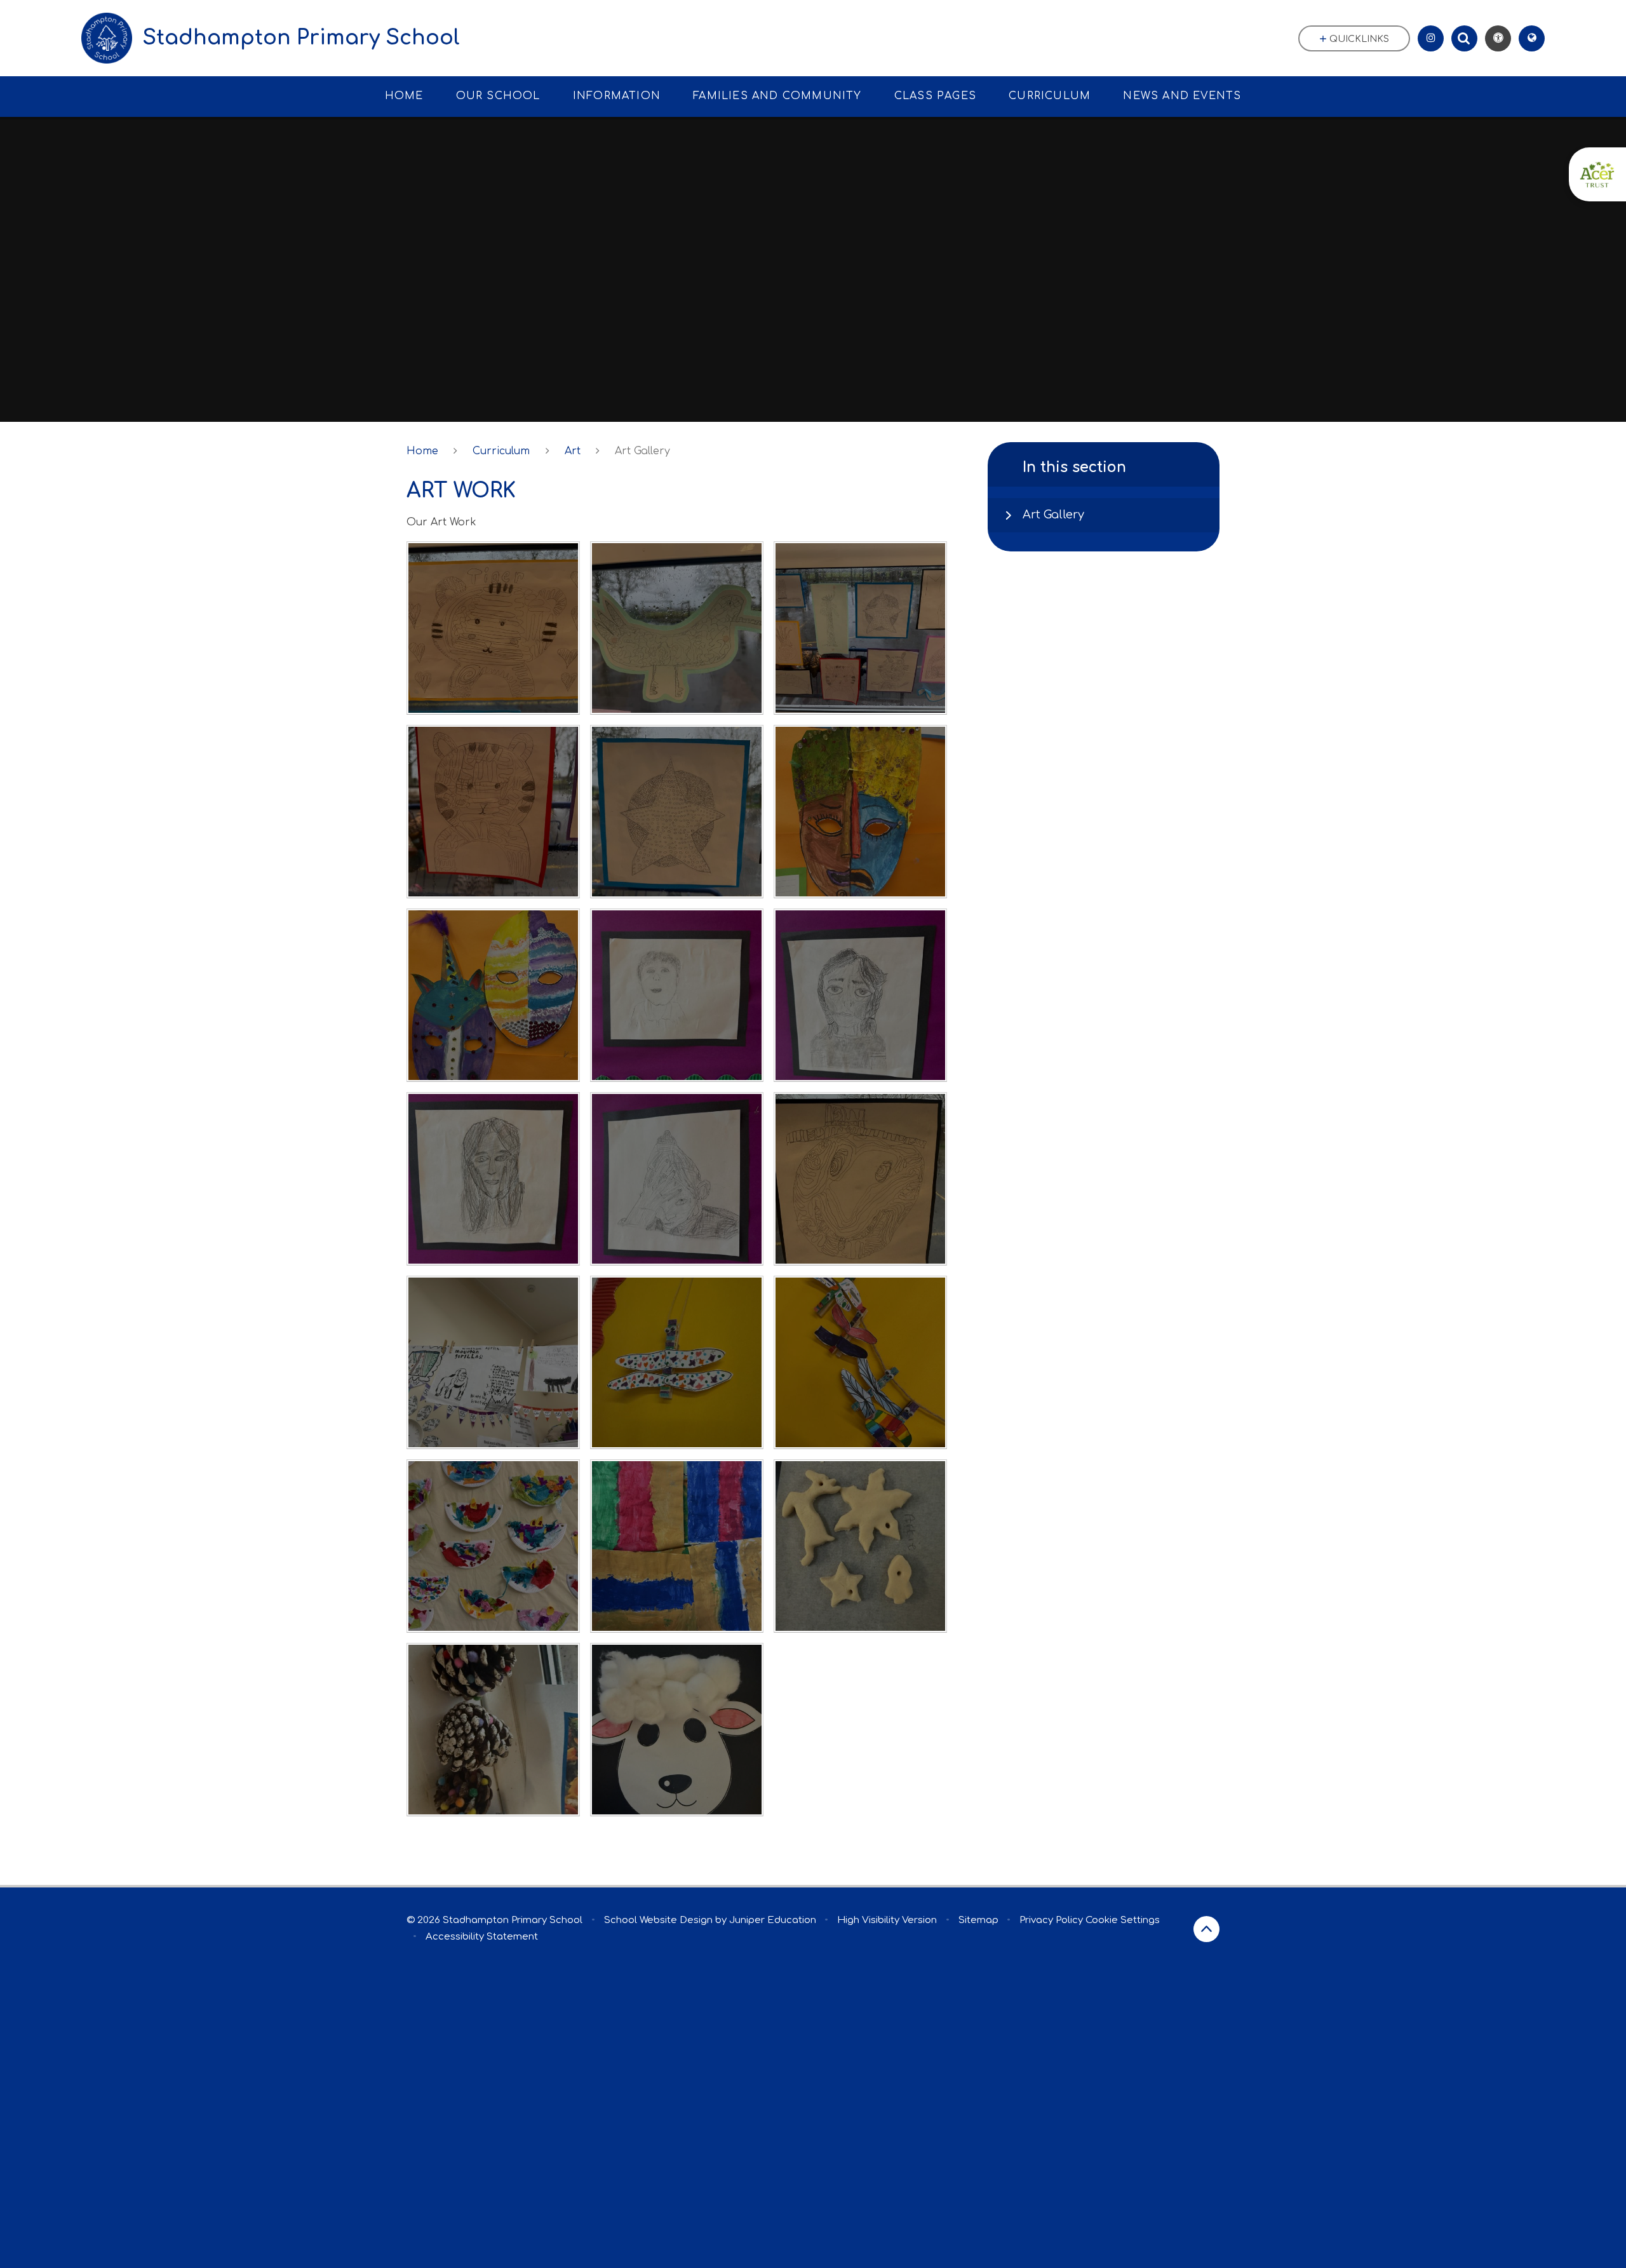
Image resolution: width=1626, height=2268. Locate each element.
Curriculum (501, 451)
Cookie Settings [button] (1123, 1920)
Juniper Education (773, 1920)
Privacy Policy (1051, 1920)
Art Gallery (642, 451)
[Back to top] (1206, 1929)
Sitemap (978, 1920)
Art (573, 451)
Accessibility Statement (482, 1937)
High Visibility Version (887, 1920)
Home (422, 451)
